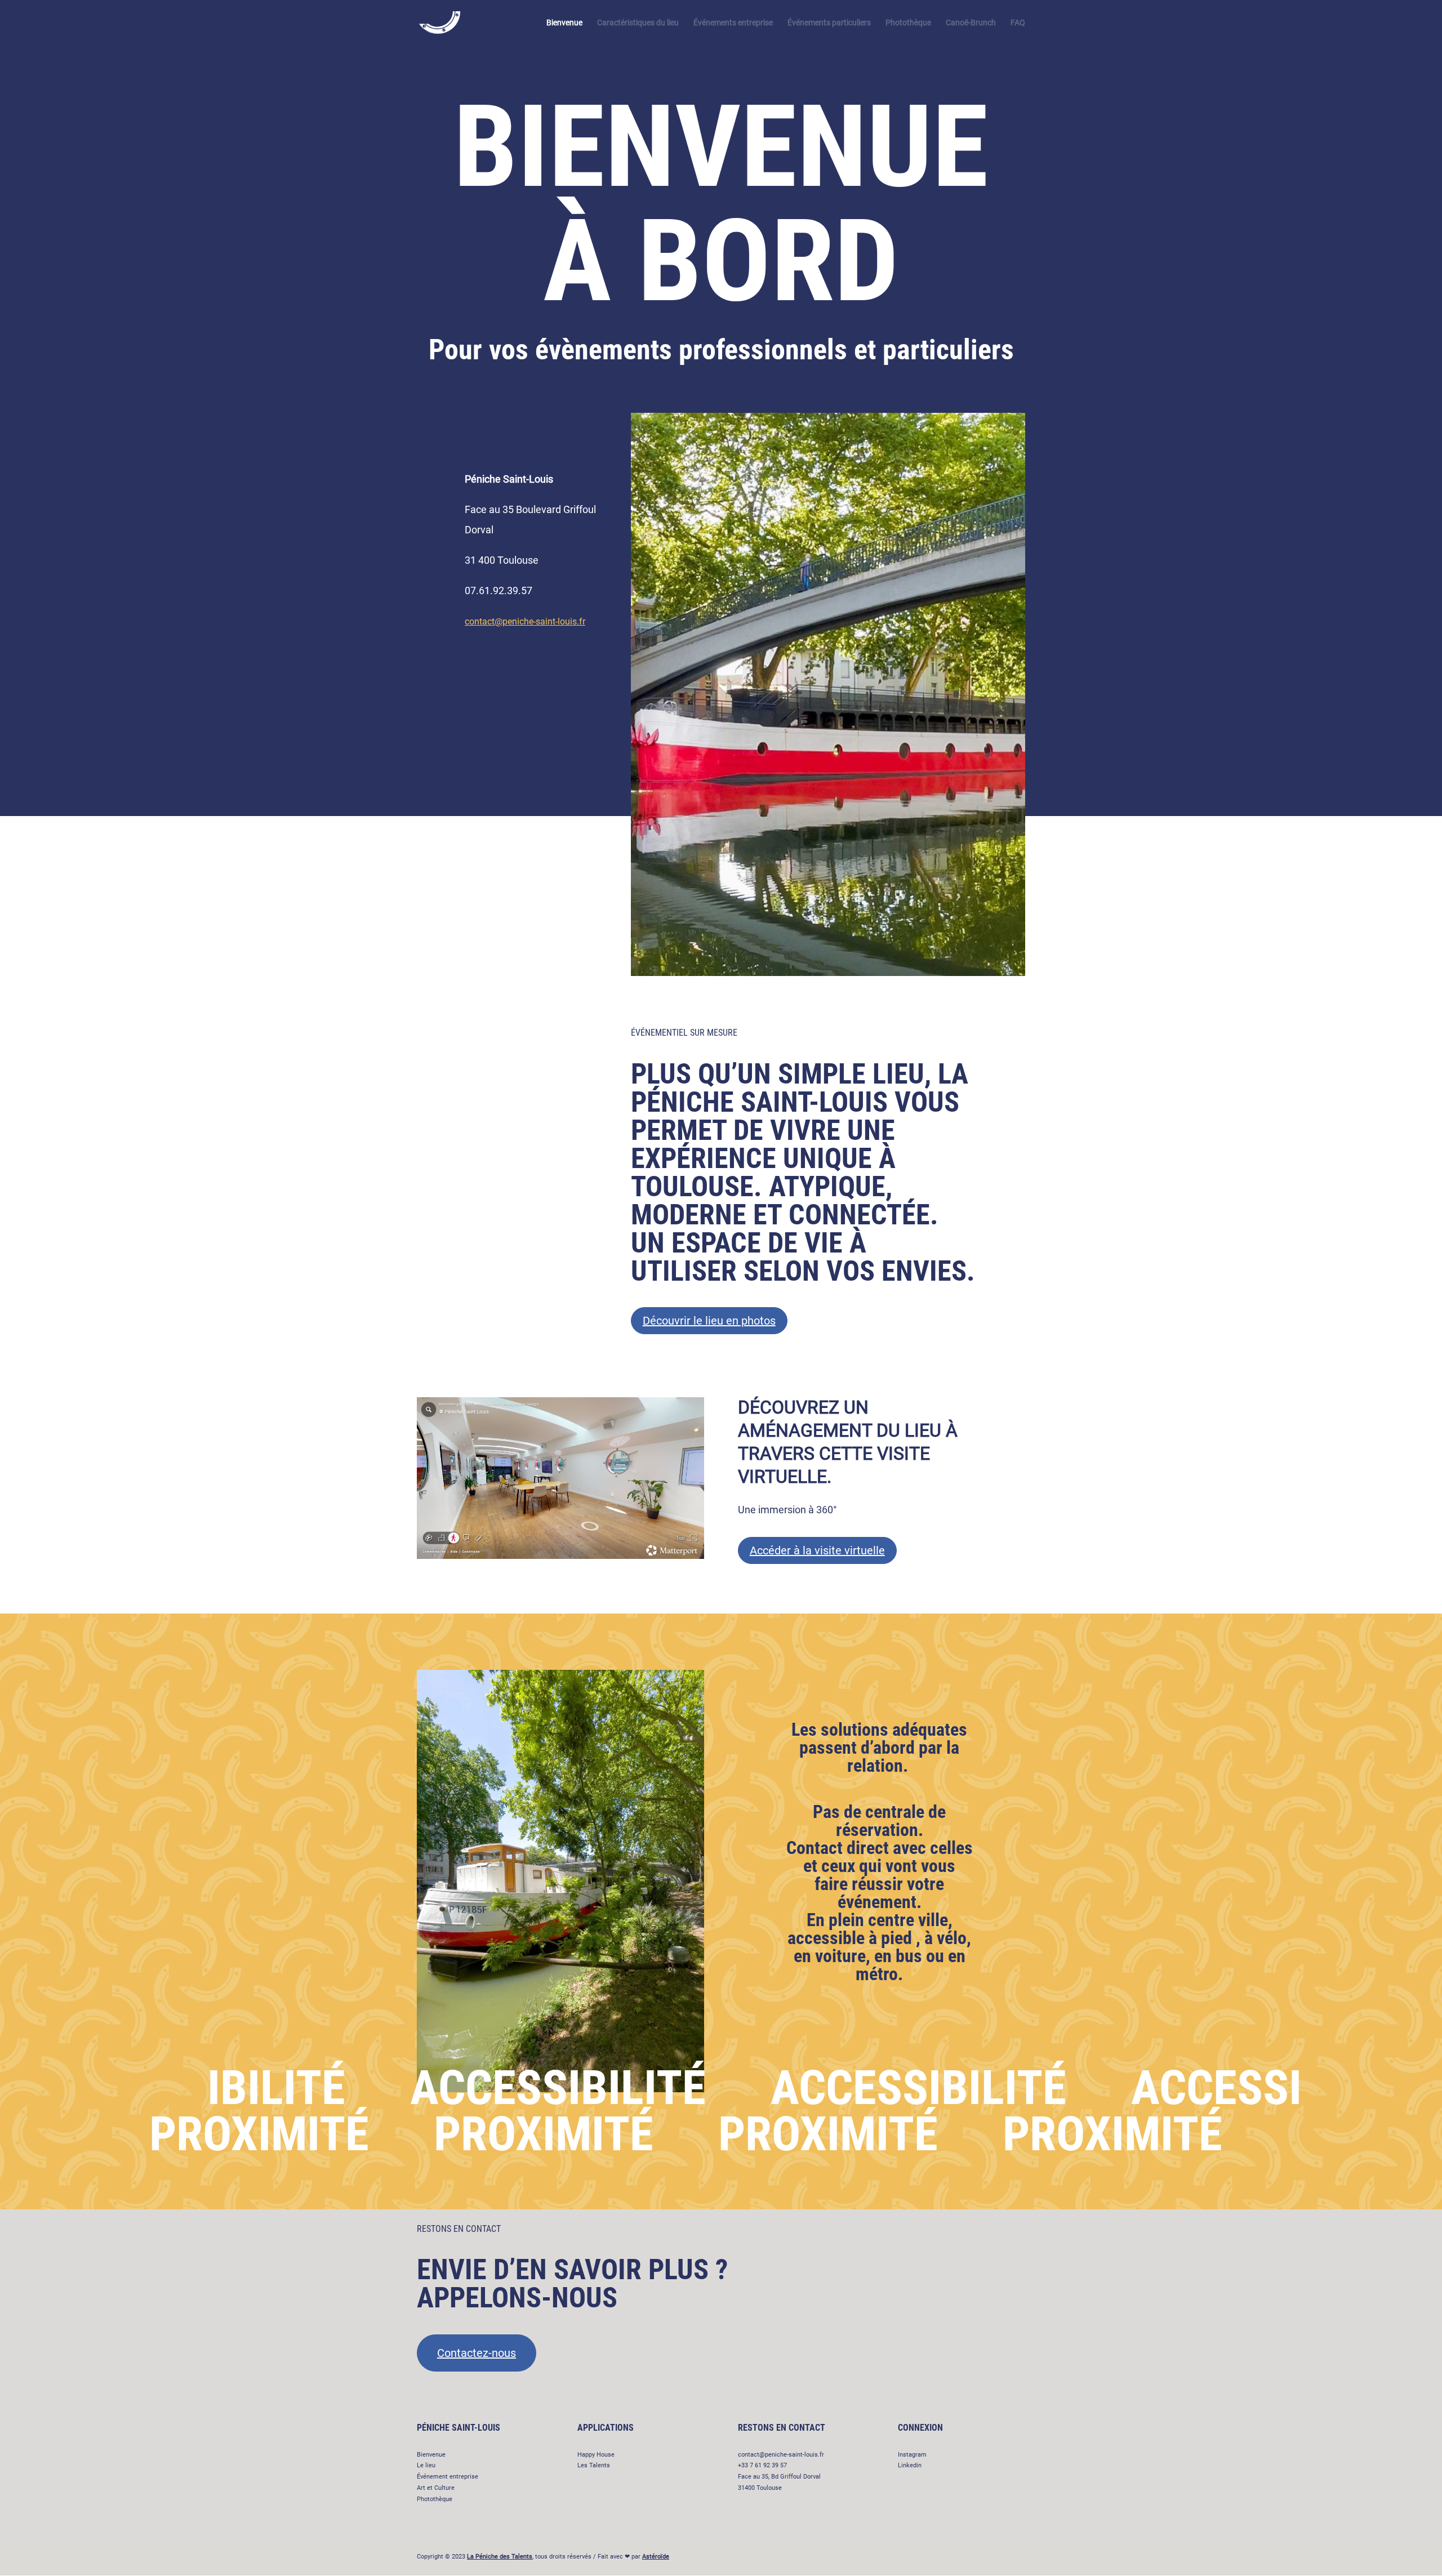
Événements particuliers (829, 23)
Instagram (912, 2455)
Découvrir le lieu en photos (709, 1321)
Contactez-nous (477, 2353)
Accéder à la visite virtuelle (817, 1550)
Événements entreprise (733, 23)
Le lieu (426, 2465)
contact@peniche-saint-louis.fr (525, 621)
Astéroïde (656, 2557)
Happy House (596, 2455)
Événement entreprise (448, 2477)
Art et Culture (436, 2488)
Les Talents (594, 2465)
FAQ (1018, 23)
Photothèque (908, 23)
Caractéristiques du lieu (638, 23)
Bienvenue (564, 23)
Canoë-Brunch (971, 23)
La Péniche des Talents (500, 2557)
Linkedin (910, 2465)
